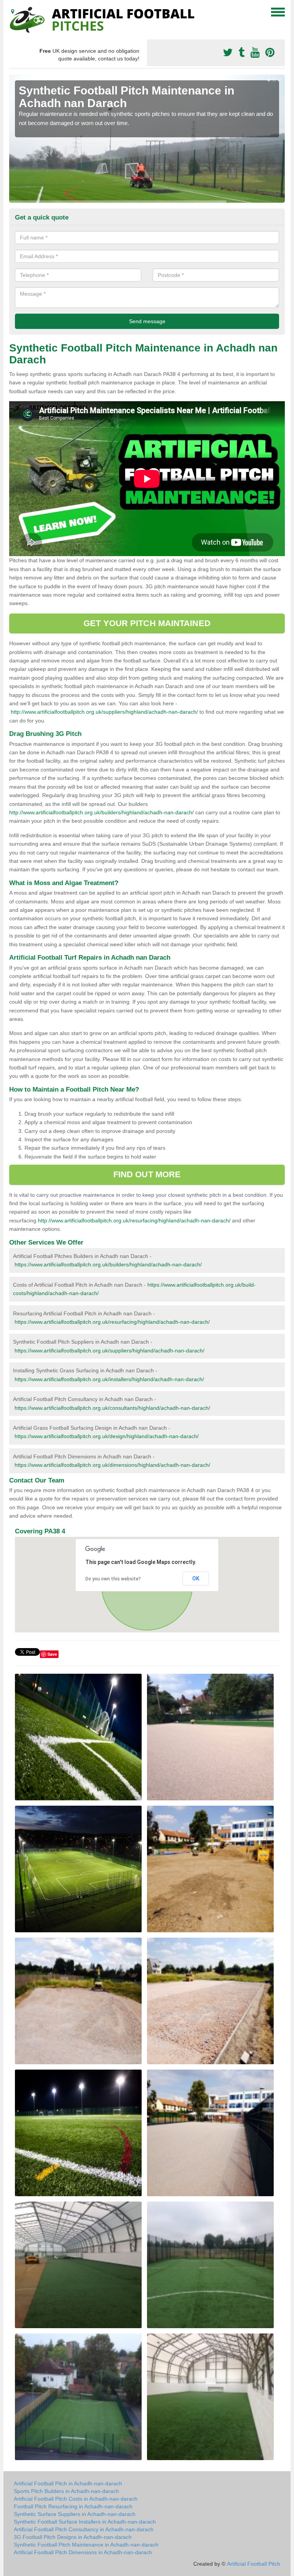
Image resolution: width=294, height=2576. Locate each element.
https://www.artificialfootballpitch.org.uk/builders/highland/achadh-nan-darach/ (108, 1264)
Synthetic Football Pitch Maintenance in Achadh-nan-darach (86, 2545)
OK (196, 1578)
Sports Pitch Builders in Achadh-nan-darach (66, 2491)
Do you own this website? (113, 1579)
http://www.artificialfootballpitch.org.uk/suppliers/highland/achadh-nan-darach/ (104, 712)
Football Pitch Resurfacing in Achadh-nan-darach (73, 2506)
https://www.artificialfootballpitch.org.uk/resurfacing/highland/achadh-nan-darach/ (112, 1322)
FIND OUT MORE (147, 1174)
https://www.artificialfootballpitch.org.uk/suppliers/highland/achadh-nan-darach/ (109, 1351)
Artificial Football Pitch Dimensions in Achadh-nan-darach (83, 2552)
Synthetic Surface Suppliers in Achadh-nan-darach (75, 2514)
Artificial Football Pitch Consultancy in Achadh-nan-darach (84, 2529)
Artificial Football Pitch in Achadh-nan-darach (68, 2483)
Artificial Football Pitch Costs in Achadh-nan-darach (76, 2499)
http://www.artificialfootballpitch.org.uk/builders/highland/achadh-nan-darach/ (101, 812)
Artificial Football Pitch (254, 2564)
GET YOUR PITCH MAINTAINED (147, 623)
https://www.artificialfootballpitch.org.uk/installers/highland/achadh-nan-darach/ (109, 1379)
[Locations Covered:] (13, 11)
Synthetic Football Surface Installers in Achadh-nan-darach (85, 2522)
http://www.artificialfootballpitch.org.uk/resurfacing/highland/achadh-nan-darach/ (134, 1220)
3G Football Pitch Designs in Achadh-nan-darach (73, 2537)
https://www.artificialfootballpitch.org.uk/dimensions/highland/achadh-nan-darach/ (112, 1465)
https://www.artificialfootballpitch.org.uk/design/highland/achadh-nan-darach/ (107, 1436)
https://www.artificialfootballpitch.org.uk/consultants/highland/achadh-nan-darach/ (112, 1408)
